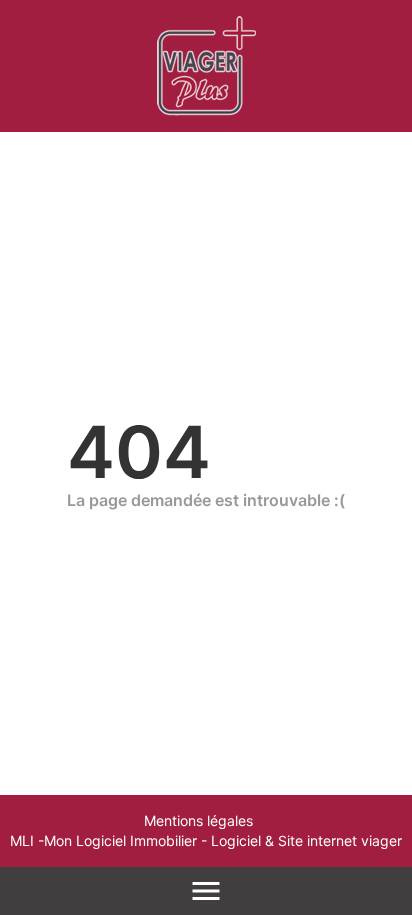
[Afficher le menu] (206, 891)
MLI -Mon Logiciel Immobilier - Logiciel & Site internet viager (206, 840)
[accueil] (206, 66)
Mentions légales (198, 820)
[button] (378, 817)
